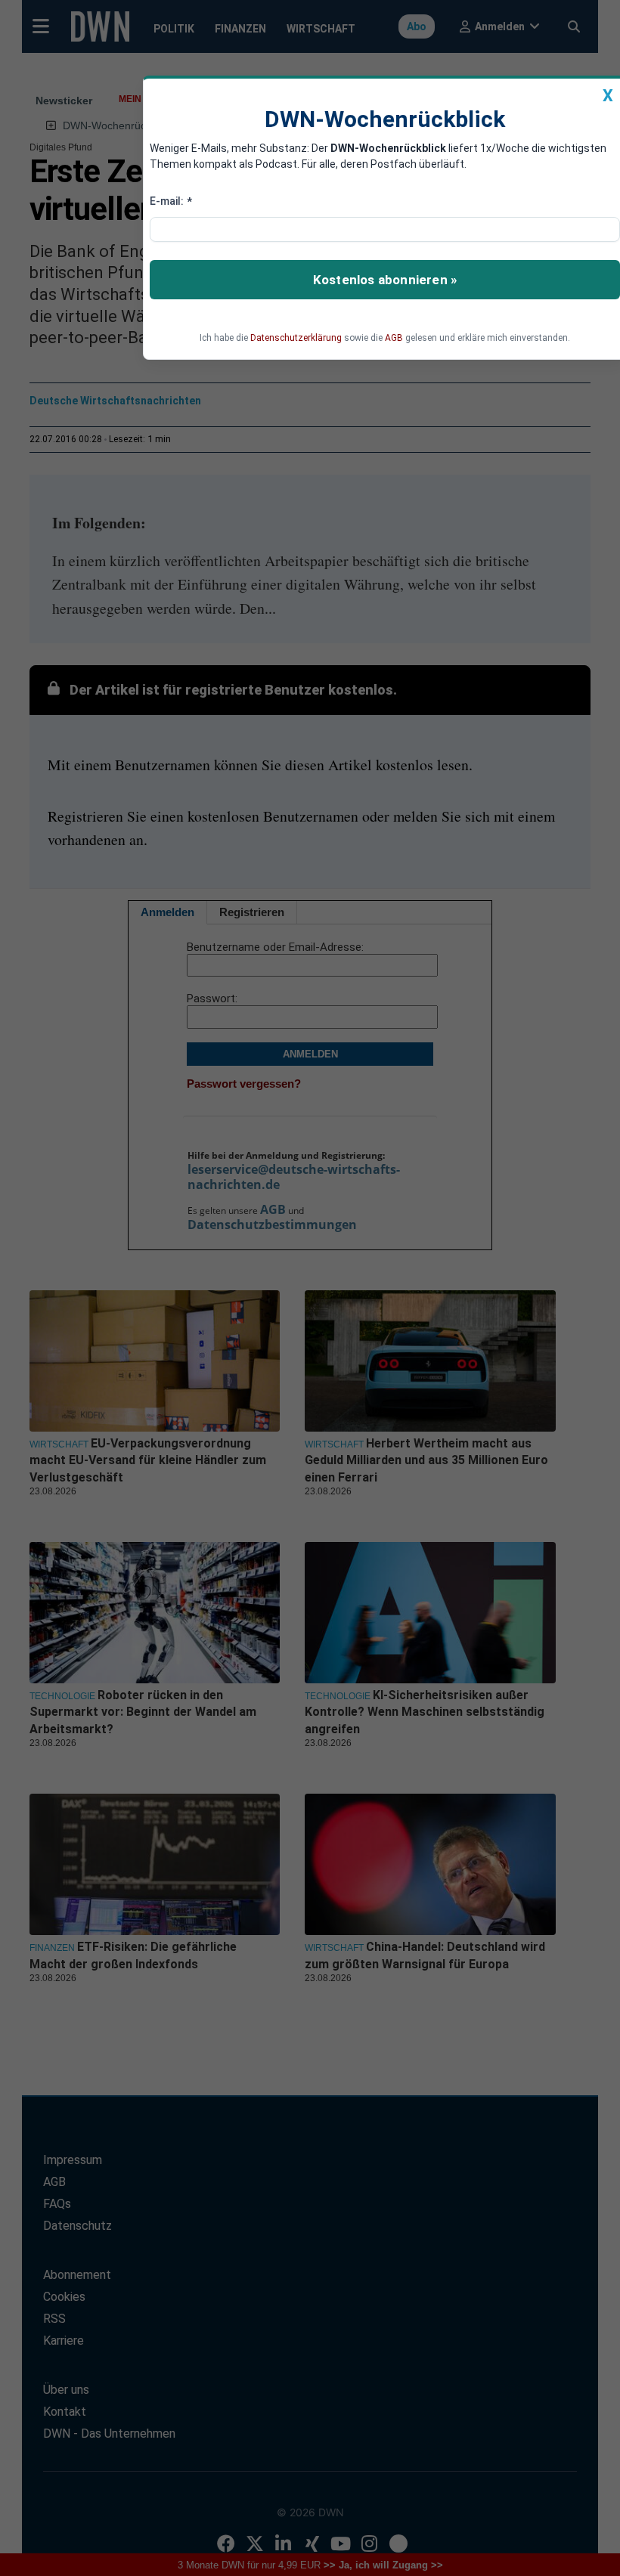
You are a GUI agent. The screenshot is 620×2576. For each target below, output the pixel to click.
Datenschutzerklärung (296, 338)
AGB (394, 338)
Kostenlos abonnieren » (385, 280)
